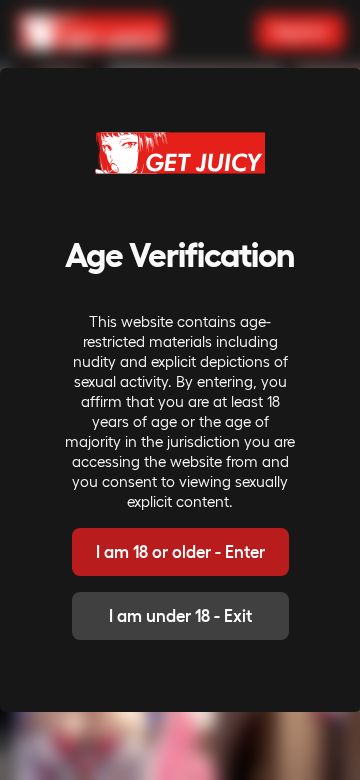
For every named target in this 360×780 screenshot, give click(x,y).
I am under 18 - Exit (180, 615)
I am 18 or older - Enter (180, 551)
